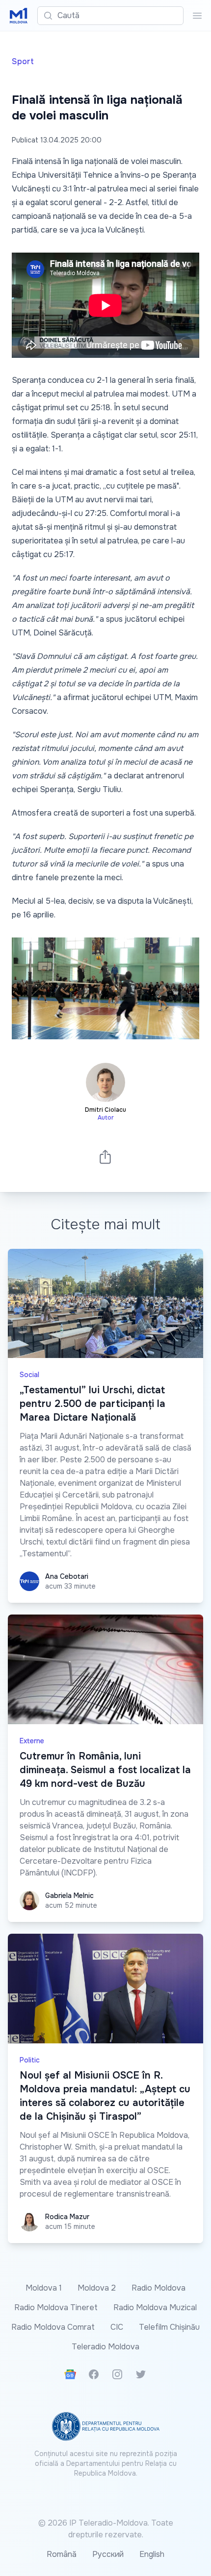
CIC (117, 2327)
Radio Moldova (158, 2288)
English (152, 2554)
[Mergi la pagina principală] (19, 16)
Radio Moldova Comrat (53, 2327)
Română (62, 2554)
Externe (32, 1741)
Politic (30, 2060)
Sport (23, 61)
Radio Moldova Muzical (155, 2307)
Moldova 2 (97, 2288)
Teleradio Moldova (105, 2347)
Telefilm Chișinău (169, 2327)
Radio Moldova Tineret (56, 2307)
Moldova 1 (44, 2288)
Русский (108, 2554)
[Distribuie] (105, 1157)
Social (29, 1375)
